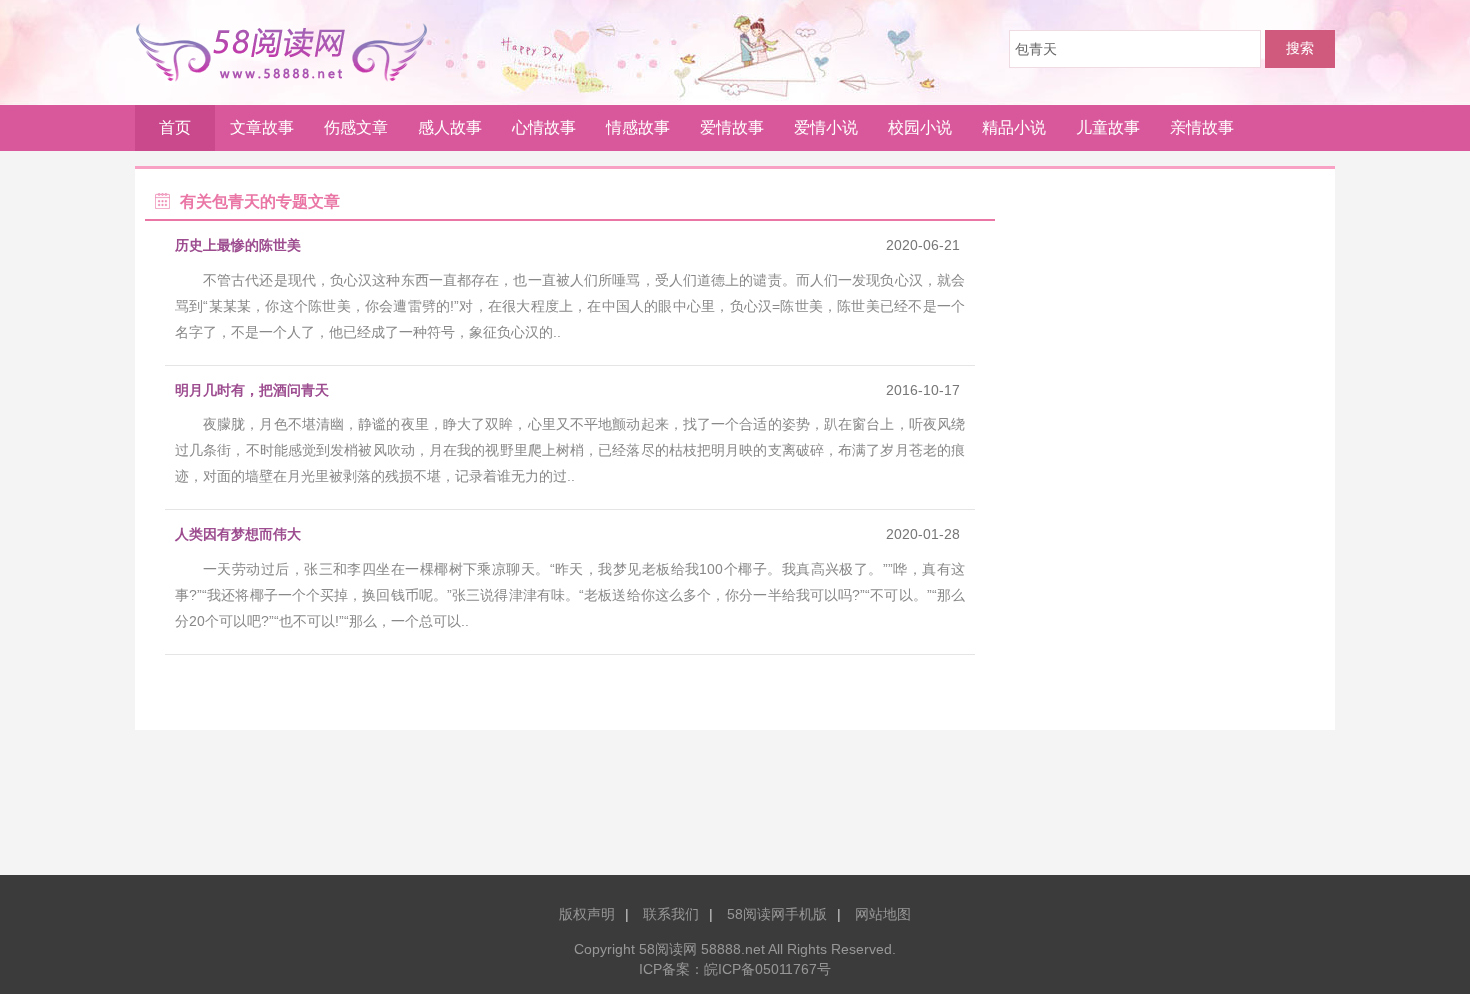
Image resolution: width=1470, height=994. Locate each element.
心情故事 (544, 127)
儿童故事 (1108, 127)
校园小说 (920, 127)
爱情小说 (826, 127)
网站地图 (883, 914)
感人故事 (450, 127)
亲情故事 (1202, 127)
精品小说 (1014, 127)
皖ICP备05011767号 (767, 969)
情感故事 (638, 127)
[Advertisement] (735, 810)
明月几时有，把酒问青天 (252, 390)
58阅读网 (289, 52)
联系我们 (671, 914)
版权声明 (587, 914)
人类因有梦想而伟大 (238, 534)
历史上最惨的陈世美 (238, 245)
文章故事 (262, 127)
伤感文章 (356, 127)
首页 (175, 127)
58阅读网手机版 (777, 914)
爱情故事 (732, 127)
